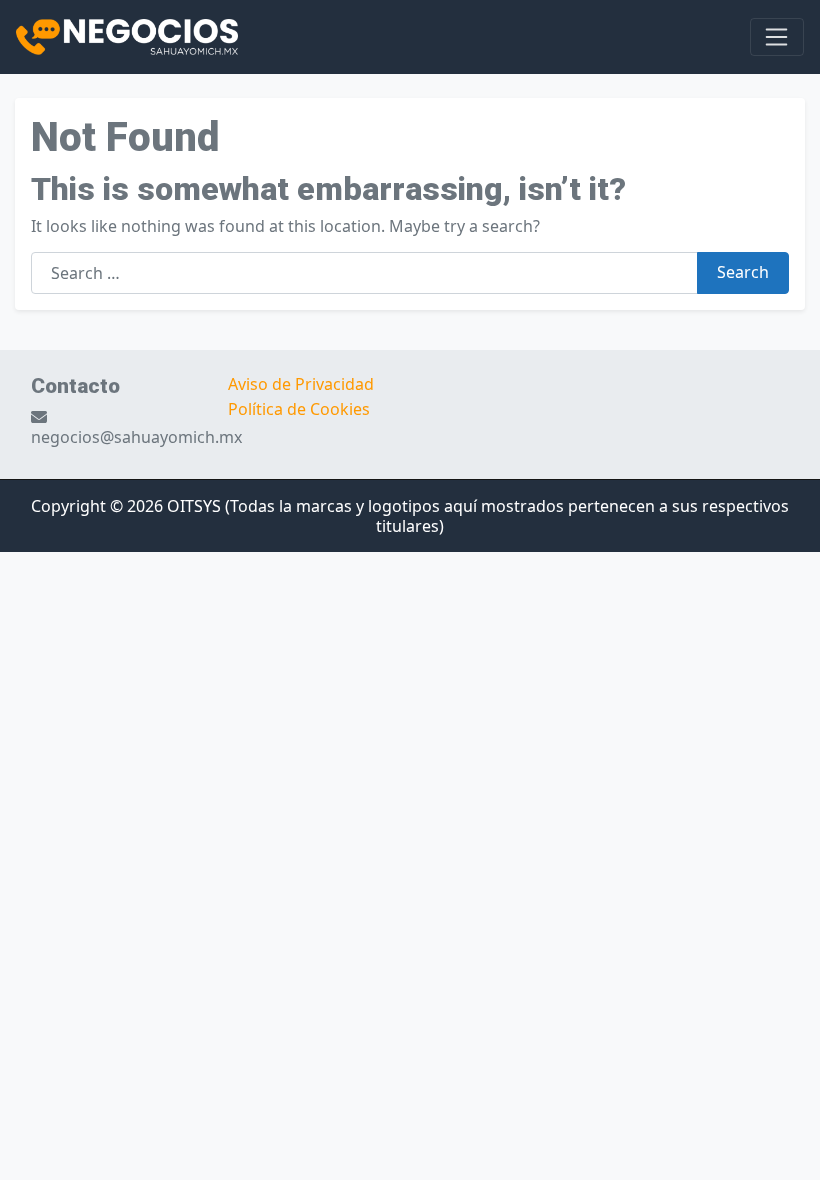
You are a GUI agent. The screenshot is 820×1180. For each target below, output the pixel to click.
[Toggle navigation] (777, 37)
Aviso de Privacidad (301, 384)
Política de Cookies (299, 409)
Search (743, 272)
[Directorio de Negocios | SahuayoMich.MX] (127, 34)
